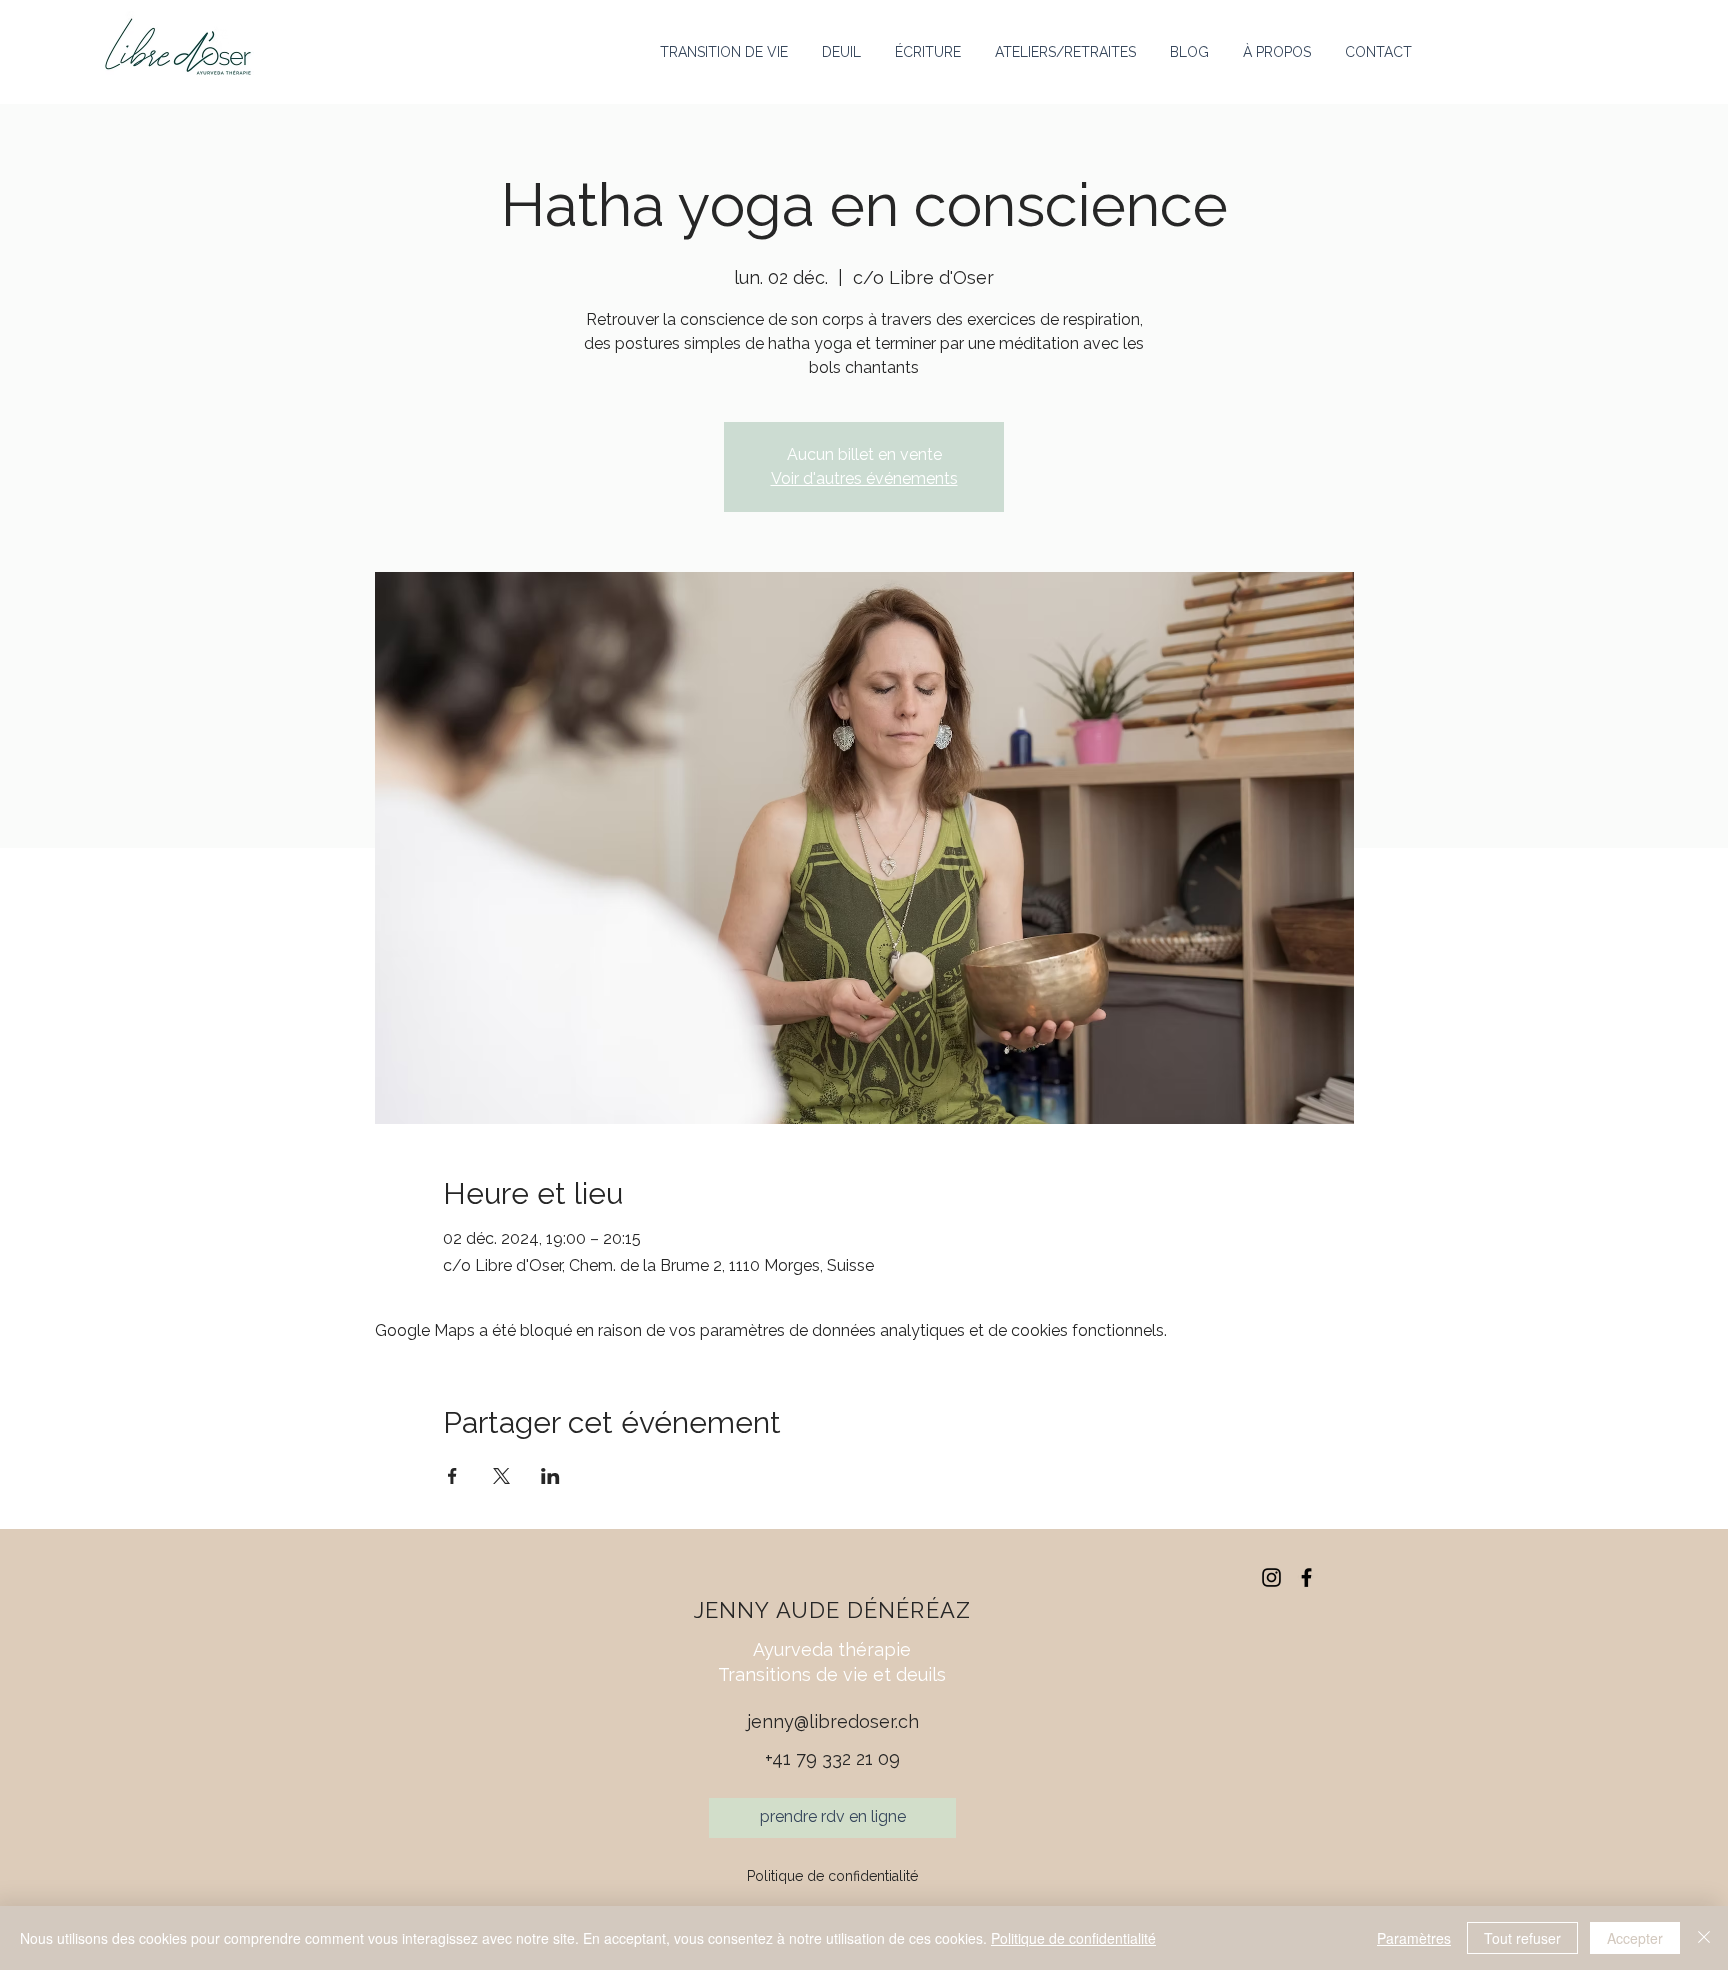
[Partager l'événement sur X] (501, 1476)
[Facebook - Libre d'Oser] (1306, 1577)
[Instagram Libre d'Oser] (1271, 1577)
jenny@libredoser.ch (833, 1721)
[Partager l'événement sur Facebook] (452, 1476)
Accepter (1635, 1938)
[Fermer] (1704, 1938)
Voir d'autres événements (864, 478)
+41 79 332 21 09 (832, 1758)
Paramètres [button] (1414, 1938)
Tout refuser (1522, 1938)
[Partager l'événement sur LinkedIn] (550, 1476)
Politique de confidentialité (832, 1876)
